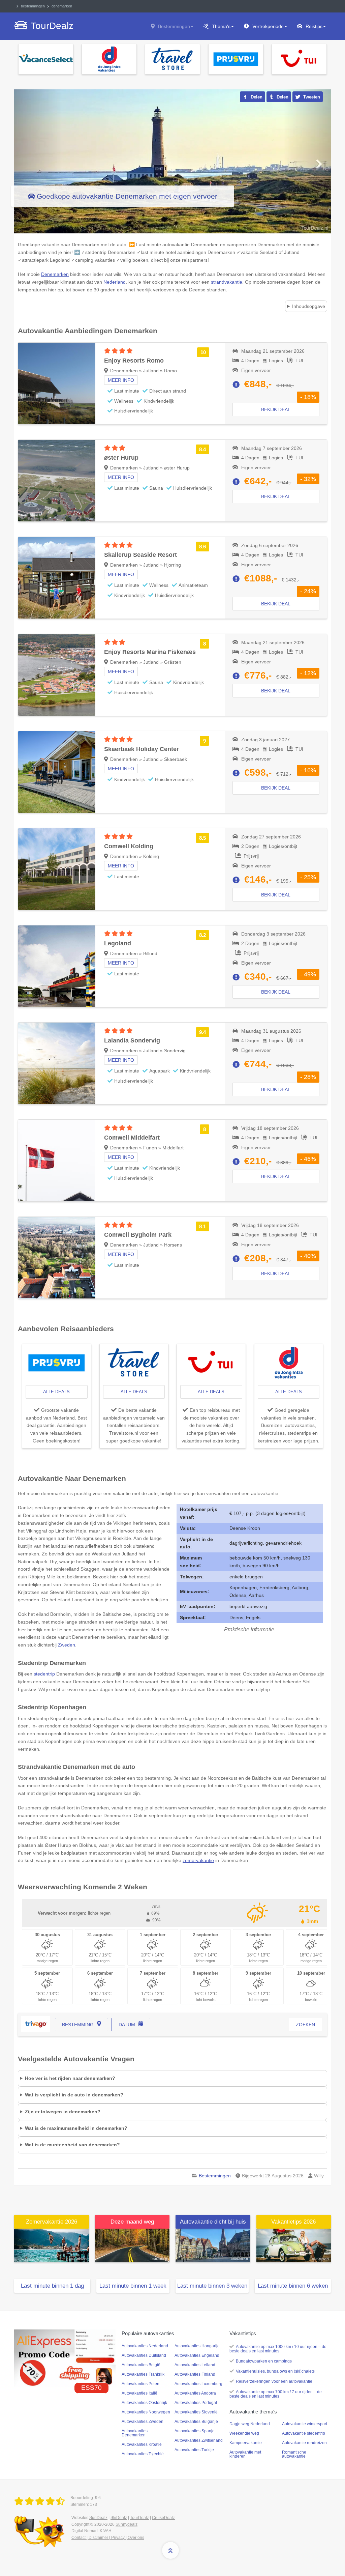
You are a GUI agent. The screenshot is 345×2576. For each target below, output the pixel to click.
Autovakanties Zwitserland (199, 2440)
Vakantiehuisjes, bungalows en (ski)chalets (275, 2371)
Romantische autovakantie (294, 2454)
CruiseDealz (163, 2518)
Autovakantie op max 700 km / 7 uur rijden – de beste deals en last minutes (276, 2394)
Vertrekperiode (268, 26)
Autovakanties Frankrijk (143, 2374)
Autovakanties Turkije (194, 2450)
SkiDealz (119, 2518)
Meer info (121, 380)
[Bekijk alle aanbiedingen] (46, 59)
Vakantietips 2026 (293, 2222)
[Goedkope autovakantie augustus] (132, 2245)
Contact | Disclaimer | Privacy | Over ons (108, 2538)
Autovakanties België (141, 2365)
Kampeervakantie (246, 2443)
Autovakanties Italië (139, 2393)
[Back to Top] (170, 2550)
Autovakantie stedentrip (304, 2433)
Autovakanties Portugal (196, 2403)
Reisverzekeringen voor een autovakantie (274, 2381)
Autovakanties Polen (140, 2384)
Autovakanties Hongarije (197, 2346)
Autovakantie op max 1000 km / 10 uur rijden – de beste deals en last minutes (278, 2349)
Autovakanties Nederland (145, 2346)
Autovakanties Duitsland (144, 2355)
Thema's (221, 26)
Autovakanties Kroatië (142, 2444)
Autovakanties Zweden (143, 2422)
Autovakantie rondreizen (304, 2443)
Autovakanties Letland (195, 2365)
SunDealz (98, 2518)
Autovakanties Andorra (195, 2393)
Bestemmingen (174, 26)
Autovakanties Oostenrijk (144, 2403)
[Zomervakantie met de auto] (52, 2245)
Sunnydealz (127, 2524)
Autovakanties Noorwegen (146, 2412)
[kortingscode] (65, 2358)
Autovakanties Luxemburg (198, 2384)
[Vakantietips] (294, 2245)
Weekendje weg (244, 2433)
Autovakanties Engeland (197, 2355)
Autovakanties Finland (195, 2374)
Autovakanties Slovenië (196, 2412)
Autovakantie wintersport (305, 2424)
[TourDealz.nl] (41, 2501)
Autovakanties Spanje (195, 2431)
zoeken (305, 2025)
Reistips (314, 26)
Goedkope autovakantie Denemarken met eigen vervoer (127, 196)
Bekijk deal (276, 409)
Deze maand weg (132, 2222)
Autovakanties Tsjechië (143, 2454)
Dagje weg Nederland (250, 2424)
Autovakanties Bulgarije (196, 2422)
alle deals (56, 1392)
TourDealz (139, 2518)
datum (127, 2025)
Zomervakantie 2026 (52, 2222)
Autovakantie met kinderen (245, 2454)
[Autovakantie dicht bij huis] (213, 2245)
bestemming (78, 2025)
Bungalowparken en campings (264, 2361)
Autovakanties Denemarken (135, 2433)
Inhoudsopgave (309, 306)
